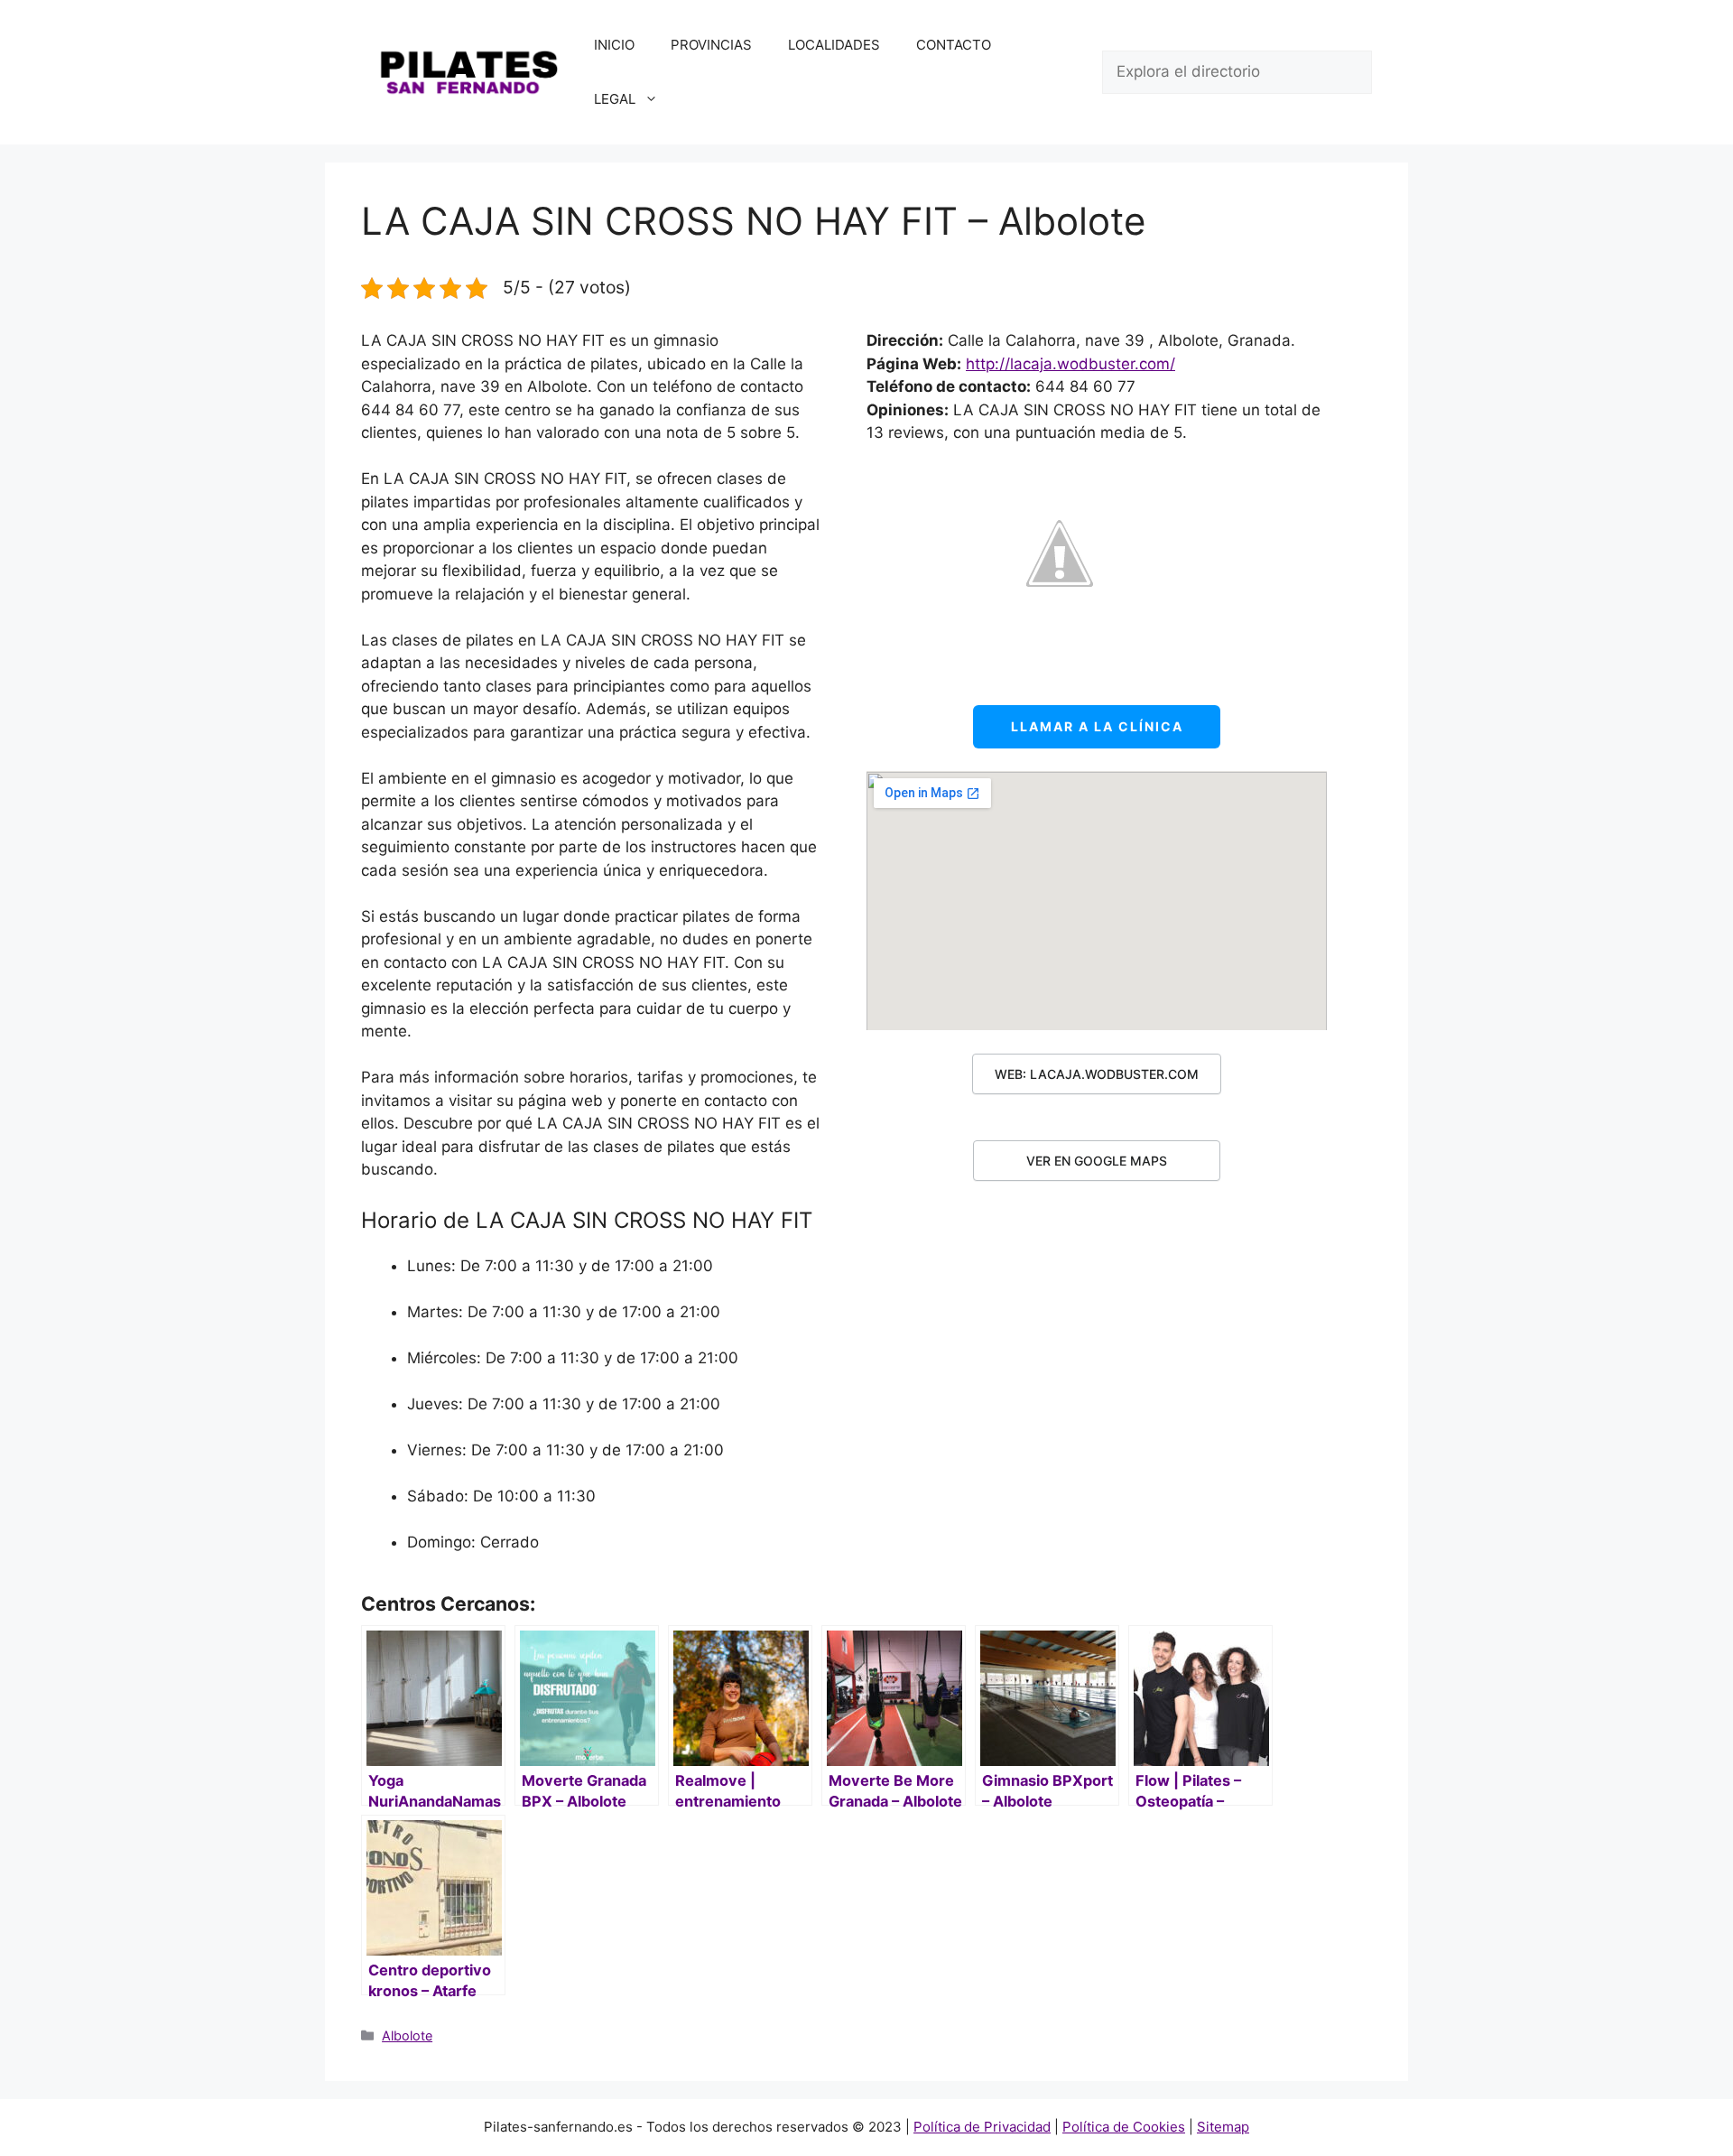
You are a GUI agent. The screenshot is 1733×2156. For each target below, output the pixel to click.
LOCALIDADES (834, 45)
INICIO (614, 45)
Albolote (407, 2035)
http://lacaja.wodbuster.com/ (1070, 364)
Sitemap (1223, 2127)
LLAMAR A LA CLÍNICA (1097, 726)
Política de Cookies (1124, 2127)
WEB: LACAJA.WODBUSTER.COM (1097, 1074)
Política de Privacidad (982, 2127)
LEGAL (615, 99)
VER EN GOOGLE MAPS (1097, 1161)
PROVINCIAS (711, 45)
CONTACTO (954, 45)
